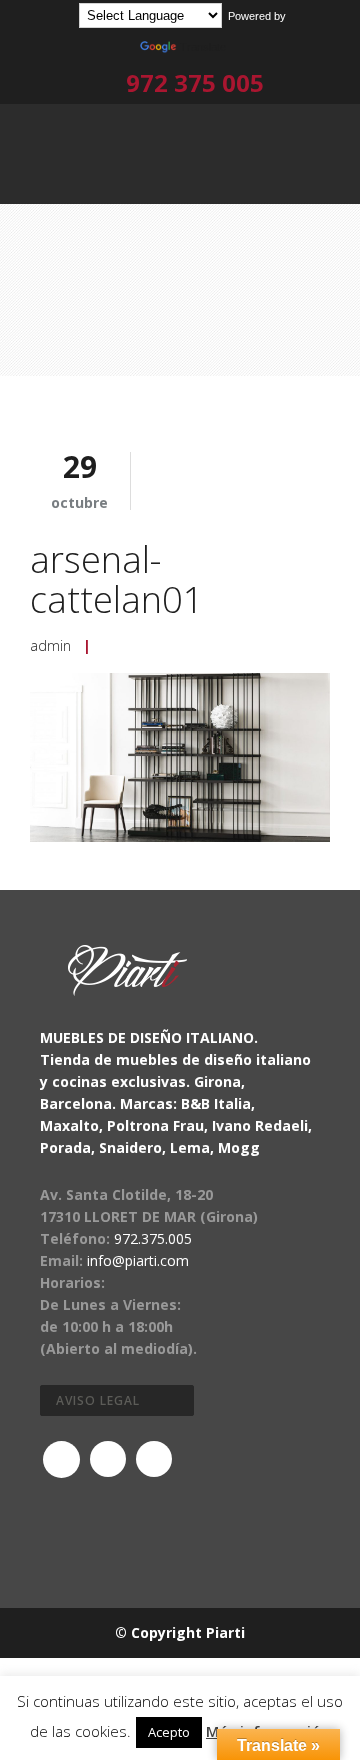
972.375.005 (153, 1238)
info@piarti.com (138, 1260)
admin (50, 645)
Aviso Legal (98, 1400)
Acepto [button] (169, 1732)
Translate (203, 47)
